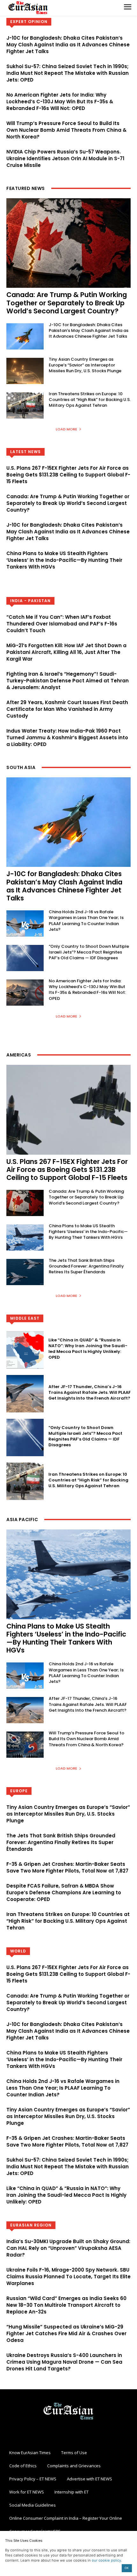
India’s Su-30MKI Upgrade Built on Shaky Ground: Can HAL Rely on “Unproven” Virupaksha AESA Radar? (68, 2248)
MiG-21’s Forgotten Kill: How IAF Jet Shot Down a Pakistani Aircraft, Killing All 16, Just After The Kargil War (66, 652)
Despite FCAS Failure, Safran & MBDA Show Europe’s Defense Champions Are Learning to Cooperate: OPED (64, 1893)
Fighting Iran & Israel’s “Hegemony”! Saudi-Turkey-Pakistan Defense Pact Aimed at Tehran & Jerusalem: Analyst (68, 681)
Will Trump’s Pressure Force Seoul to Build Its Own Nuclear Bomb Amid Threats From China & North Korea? (66, 130)
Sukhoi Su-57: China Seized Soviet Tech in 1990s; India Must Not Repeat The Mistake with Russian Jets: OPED (68, 73)
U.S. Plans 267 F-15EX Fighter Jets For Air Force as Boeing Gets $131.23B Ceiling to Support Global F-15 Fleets (68, 475)
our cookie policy (106, 2560)
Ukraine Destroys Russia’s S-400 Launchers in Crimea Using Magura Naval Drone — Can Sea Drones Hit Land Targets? (64, 2362)
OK (127, 2568)
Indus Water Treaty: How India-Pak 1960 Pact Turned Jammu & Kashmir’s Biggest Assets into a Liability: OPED (67, 738)
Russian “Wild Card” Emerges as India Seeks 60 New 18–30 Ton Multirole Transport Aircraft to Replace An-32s (66, 2305)
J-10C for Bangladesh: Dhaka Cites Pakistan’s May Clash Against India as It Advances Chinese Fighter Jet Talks (68, 45)
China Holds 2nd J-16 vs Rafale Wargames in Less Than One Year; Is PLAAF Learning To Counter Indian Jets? (86, 921)
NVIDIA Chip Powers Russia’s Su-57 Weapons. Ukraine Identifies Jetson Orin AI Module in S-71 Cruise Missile (65, 158)
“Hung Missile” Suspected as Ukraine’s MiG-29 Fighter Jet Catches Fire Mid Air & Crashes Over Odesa (66, 2333)
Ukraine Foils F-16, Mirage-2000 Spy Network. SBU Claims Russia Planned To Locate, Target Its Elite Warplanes (68, 2277)
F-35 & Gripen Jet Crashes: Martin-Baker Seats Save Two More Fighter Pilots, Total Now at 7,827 (67, 1867)
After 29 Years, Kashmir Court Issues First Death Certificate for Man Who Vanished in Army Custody (67, 709)
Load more (66, 429)
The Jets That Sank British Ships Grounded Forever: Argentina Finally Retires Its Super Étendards (86, 1266)
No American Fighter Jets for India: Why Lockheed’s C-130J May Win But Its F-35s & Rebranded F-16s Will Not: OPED (60, 102)
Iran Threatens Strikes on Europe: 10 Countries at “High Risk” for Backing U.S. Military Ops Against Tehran (90, 400)
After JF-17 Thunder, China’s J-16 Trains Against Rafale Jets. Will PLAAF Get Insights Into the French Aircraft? (90, 1392)
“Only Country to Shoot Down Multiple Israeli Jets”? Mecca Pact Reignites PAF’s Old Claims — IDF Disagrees (89, 952)
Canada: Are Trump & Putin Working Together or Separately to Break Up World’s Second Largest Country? (67, 303)
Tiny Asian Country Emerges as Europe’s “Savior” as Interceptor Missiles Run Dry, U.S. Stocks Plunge (85, 365)
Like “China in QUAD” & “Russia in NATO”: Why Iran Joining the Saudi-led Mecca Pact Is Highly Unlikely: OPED (88, 1349)
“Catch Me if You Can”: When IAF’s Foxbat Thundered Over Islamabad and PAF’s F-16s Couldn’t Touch (62, 624)
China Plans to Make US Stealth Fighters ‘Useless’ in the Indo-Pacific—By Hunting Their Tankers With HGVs (64, 560)
